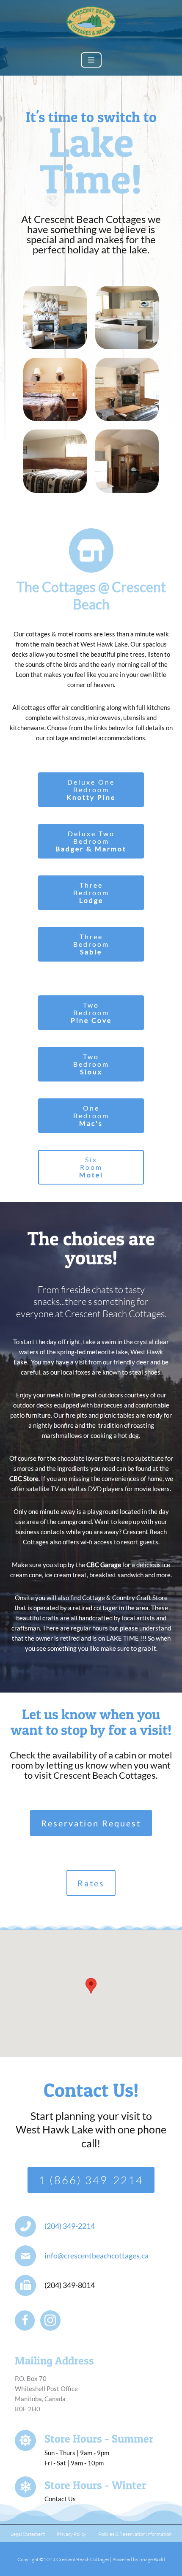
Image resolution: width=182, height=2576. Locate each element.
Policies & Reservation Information (135, 2534)
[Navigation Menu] (91, 60)
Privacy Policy (72, 2534)
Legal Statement (28, 2534)
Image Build (152, 2559)
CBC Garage (104, 1565)
